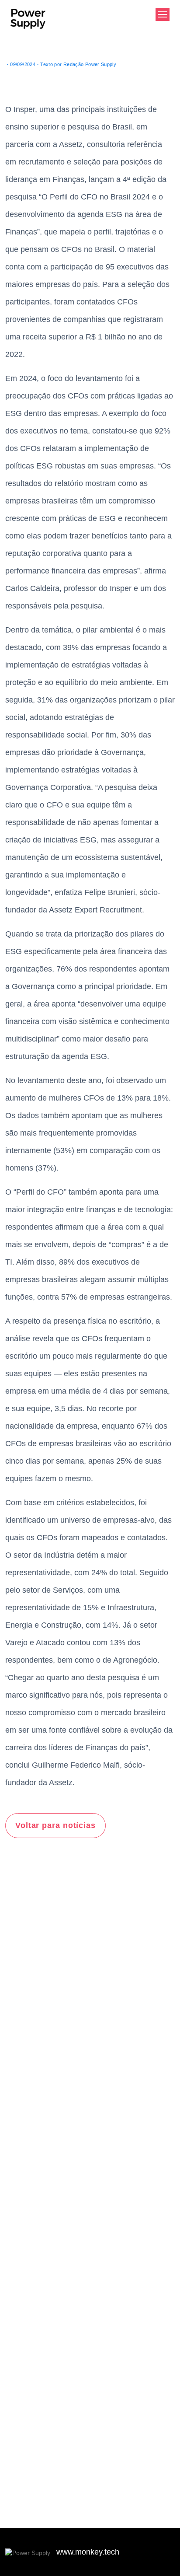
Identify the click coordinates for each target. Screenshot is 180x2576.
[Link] (29, 2552)
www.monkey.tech (88, 2552)
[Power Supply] (28, 25)
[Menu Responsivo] (163, 14)
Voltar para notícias (55, 1825)
